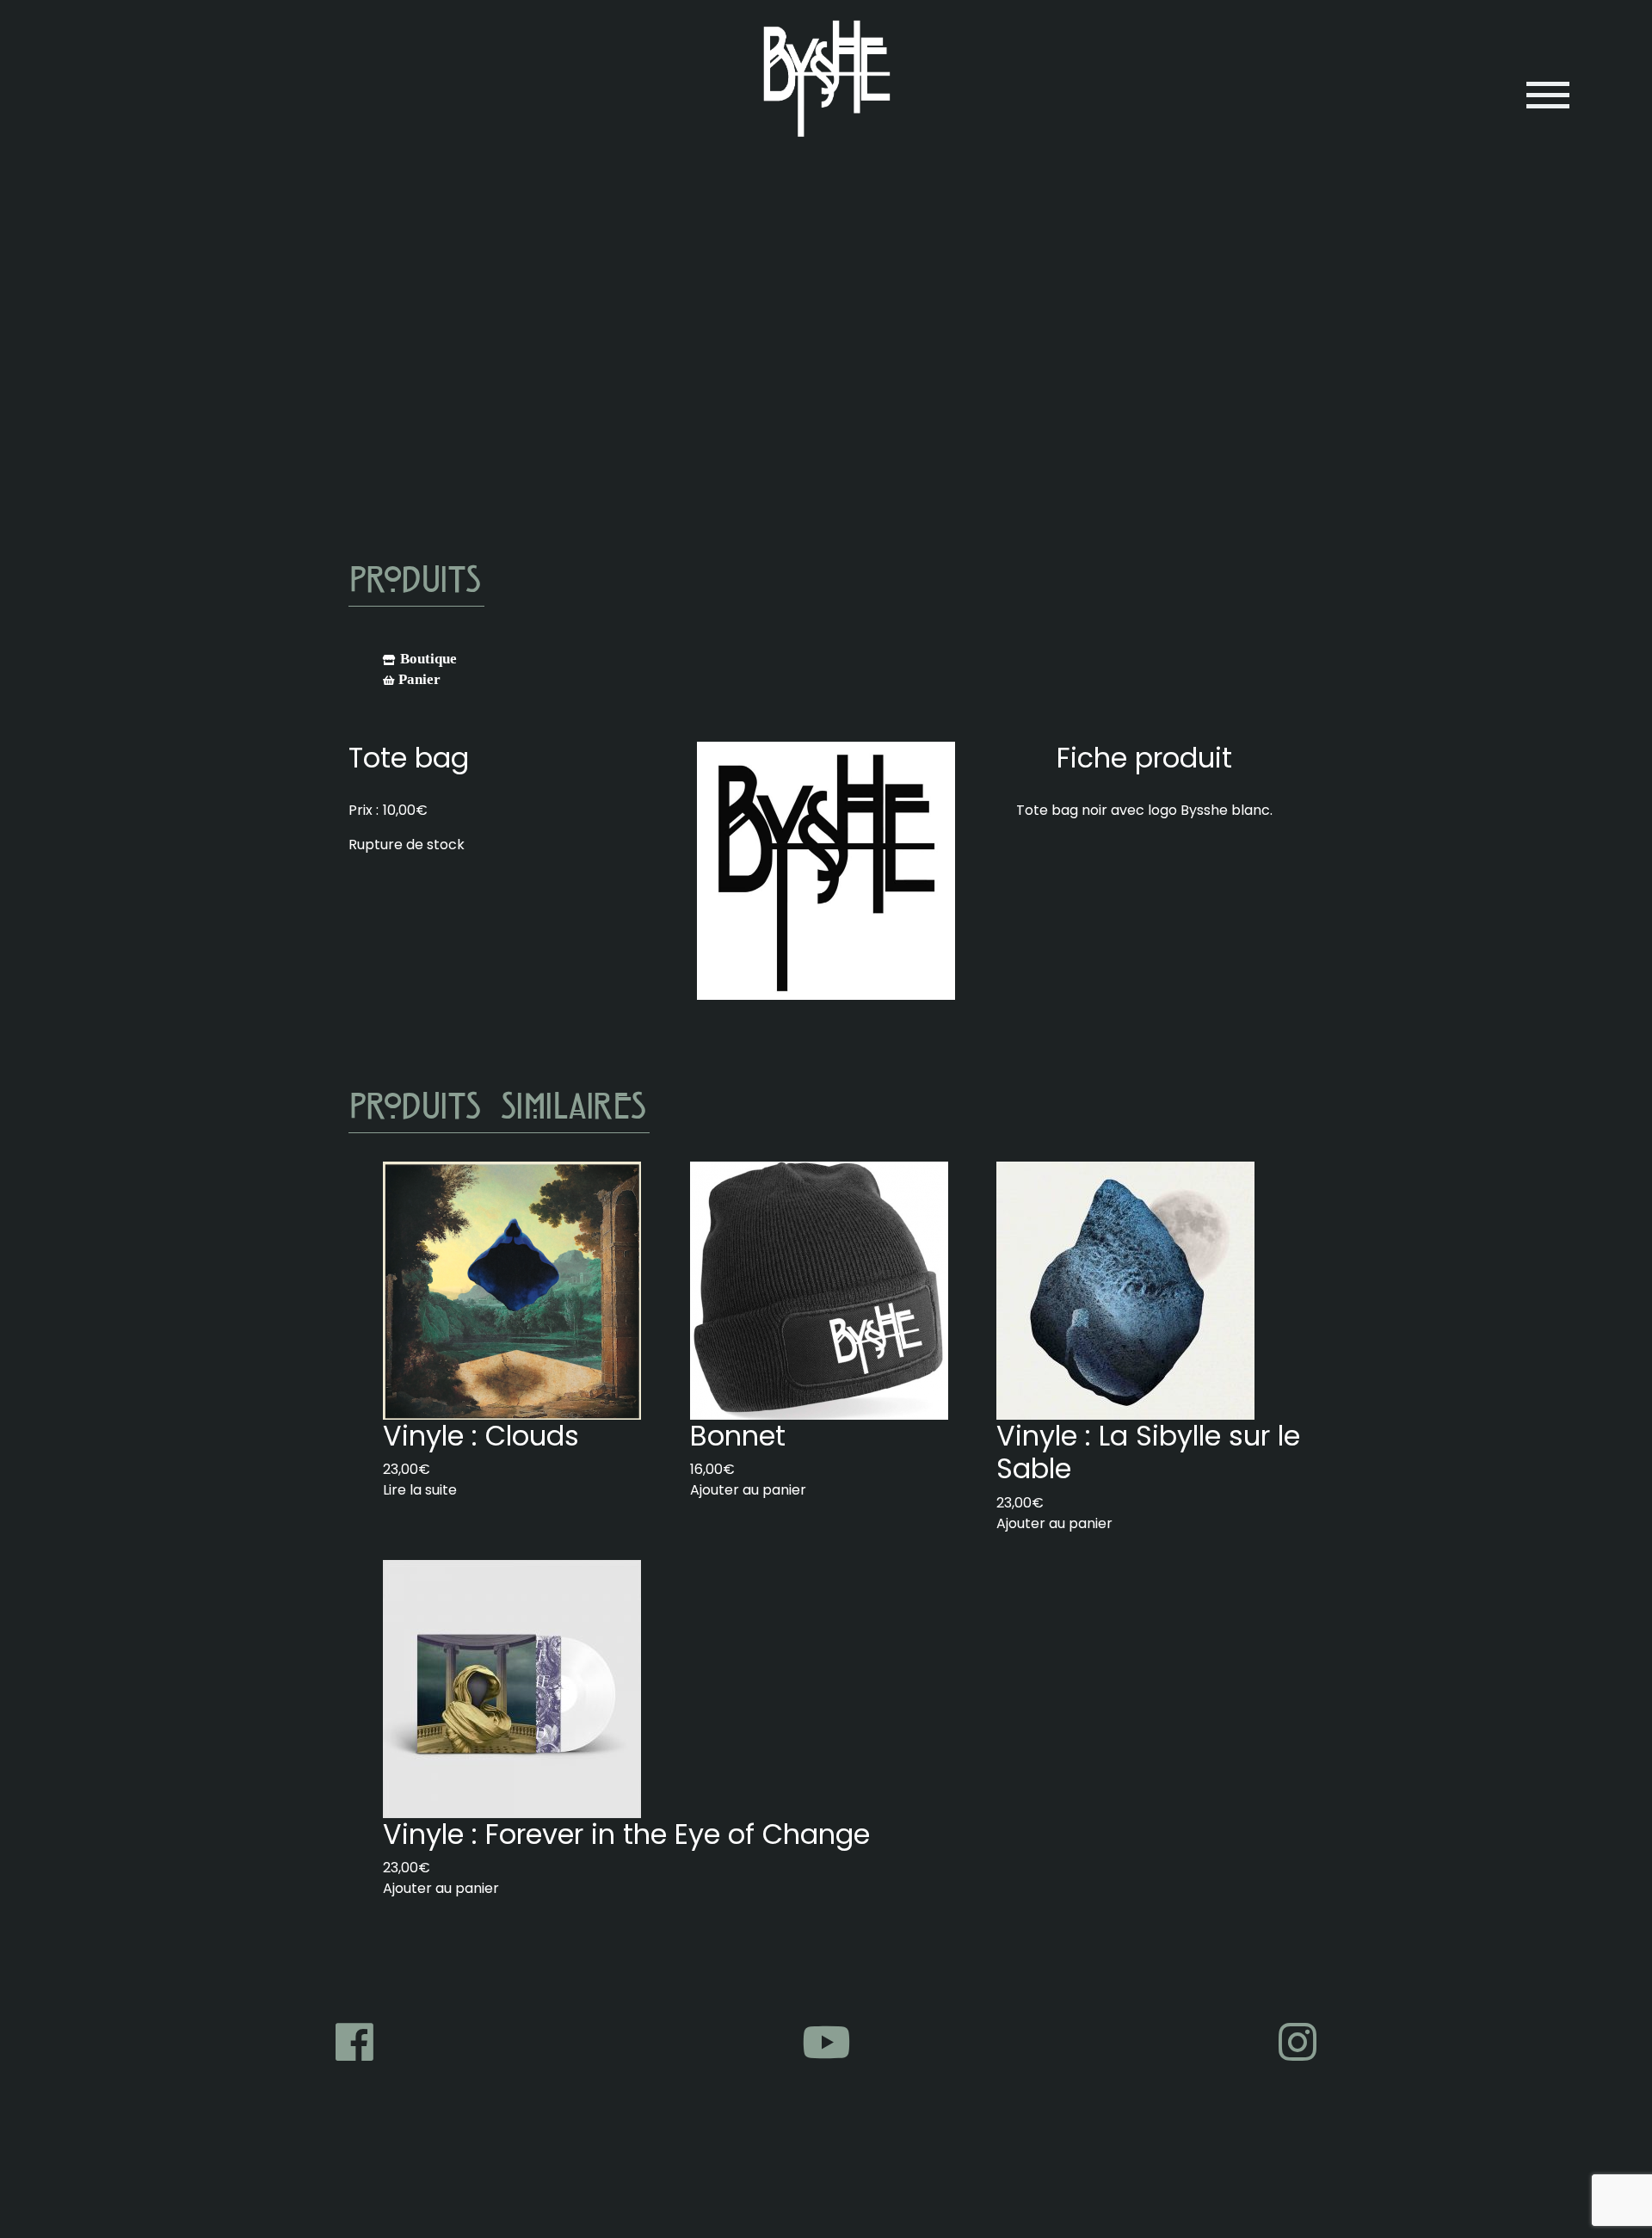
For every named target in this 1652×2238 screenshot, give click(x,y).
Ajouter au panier (748, 1490)
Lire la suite (420, 1490)
